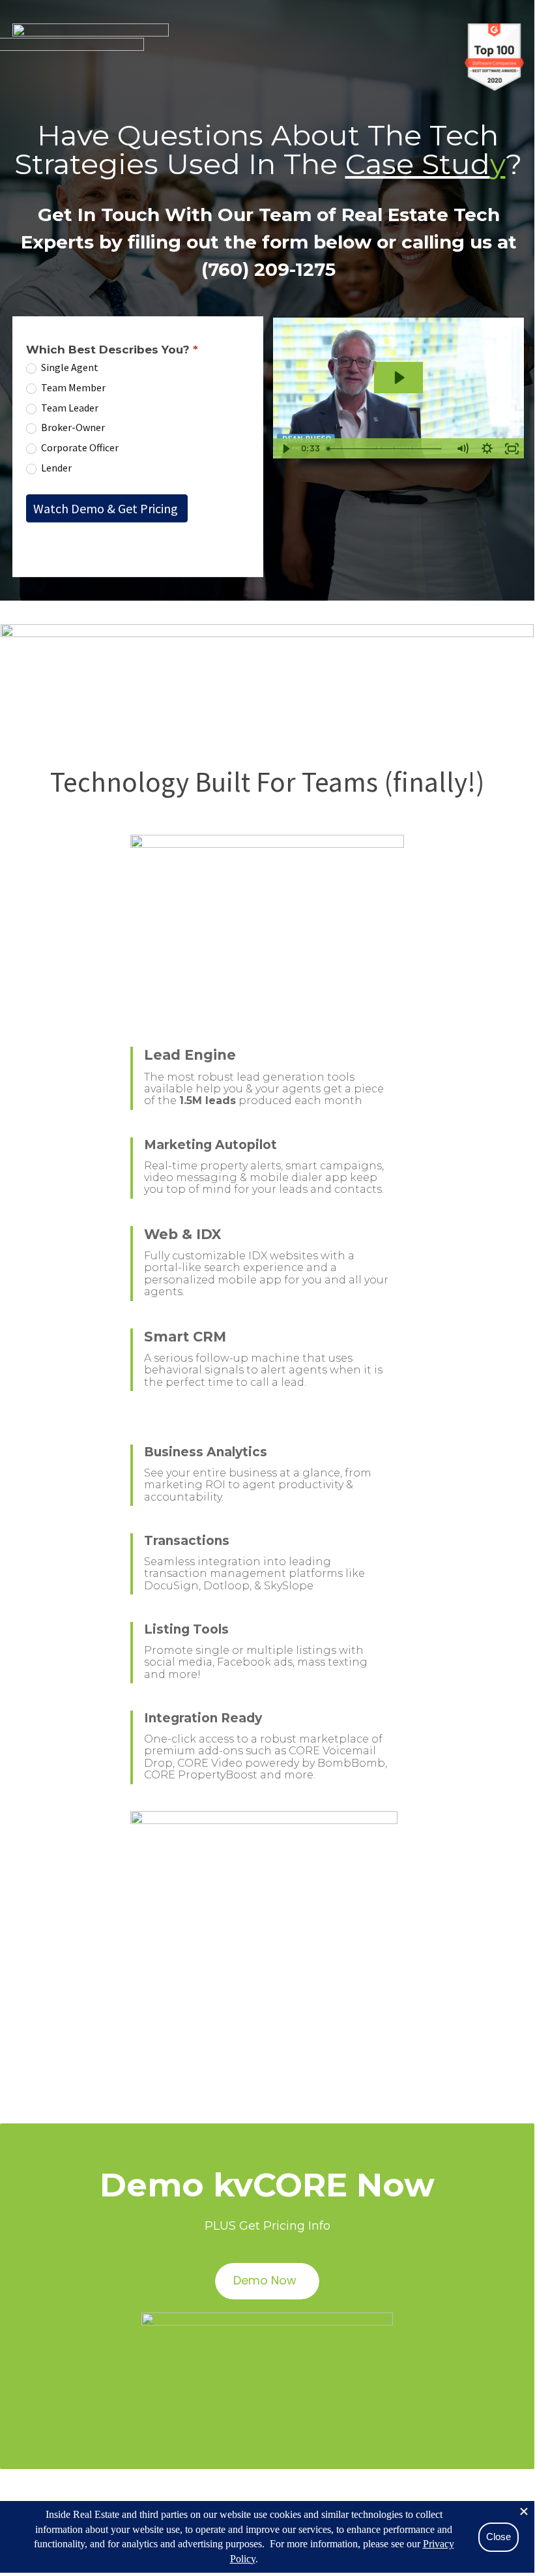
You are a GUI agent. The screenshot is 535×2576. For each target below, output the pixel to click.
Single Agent (69, 367)
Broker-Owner (72, 427)
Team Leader (69, 408)
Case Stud (418, 164)
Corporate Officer (79, 447)
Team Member (72, 387)
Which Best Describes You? (112, 350)
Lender (55, 468)
